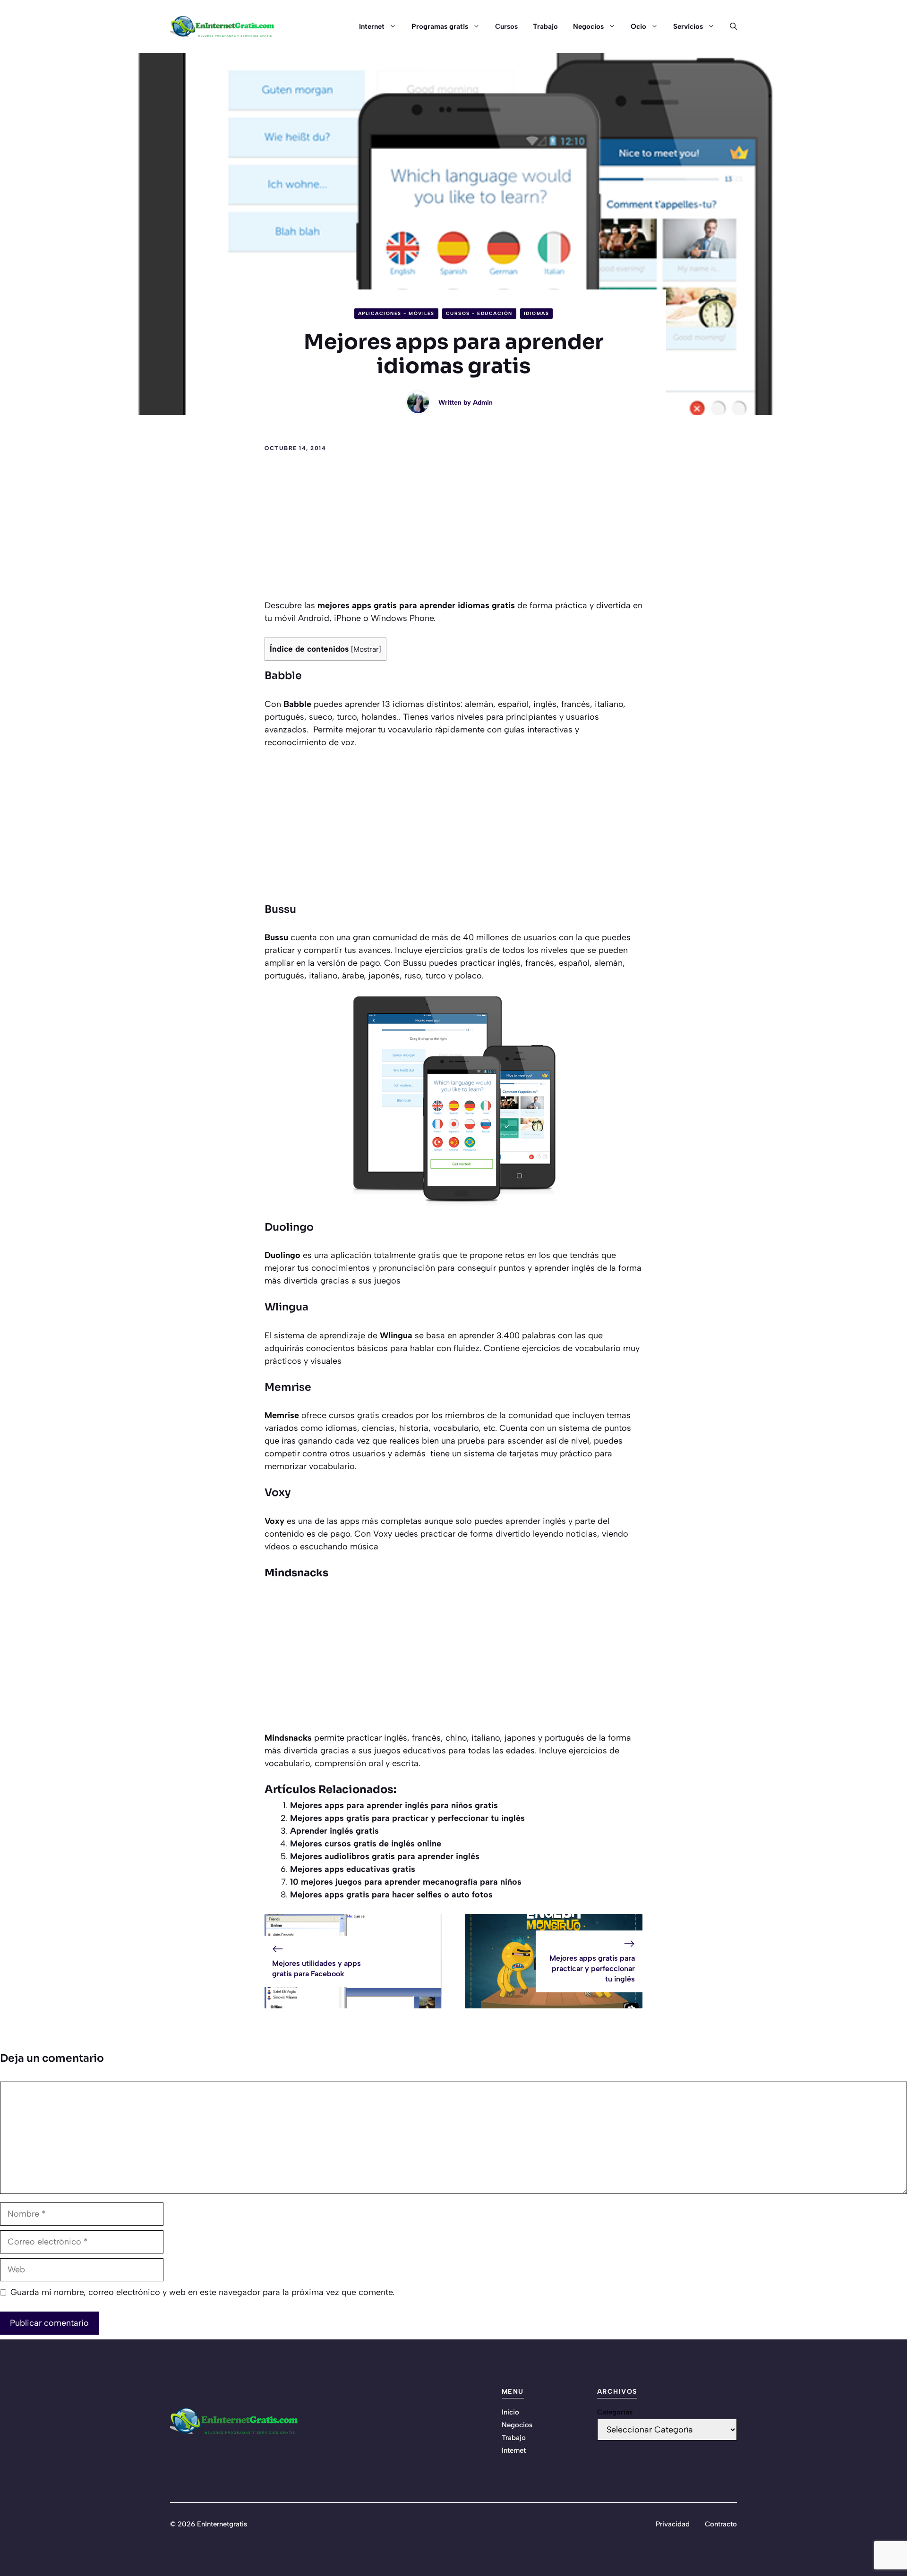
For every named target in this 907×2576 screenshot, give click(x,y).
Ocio (638, 26)
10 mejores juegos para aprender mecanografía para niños (406, 1882)
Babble (284, 676)
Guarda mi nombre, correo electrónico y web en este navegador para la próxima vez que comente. (202, 2292)
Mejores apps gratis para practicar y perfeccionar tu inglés (407, 1818)
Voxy (278, 1492)
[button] (730, 26)
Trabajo (545, 26)
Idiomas (537, 313)
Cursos (506, 26)
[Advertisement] (453, 528)
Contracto (721, 2524)
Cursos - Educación (479, 313)
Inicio (510, 2412)
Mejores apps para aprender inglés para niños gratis (394, 1805)
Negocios (588, 26)
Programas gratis (440, 26)
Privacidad (673, 2524)
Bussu (280, 909)
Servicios (688, 26)
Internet (372, 26)
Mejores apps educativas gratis (353, 1869)
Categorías (615, 2412)
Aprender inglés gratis (334, 1831)
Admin (483, 403)
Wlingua (287, 1307)
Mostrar (366, 649)
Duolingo (289, 1227)
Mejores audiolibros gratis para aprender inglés (385, 1856)
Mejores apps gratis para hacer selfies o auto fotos (391, 1895)
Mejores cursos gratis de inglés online (366, 1844)
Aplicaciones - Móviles (396, 313)
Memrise (288, 1387)
